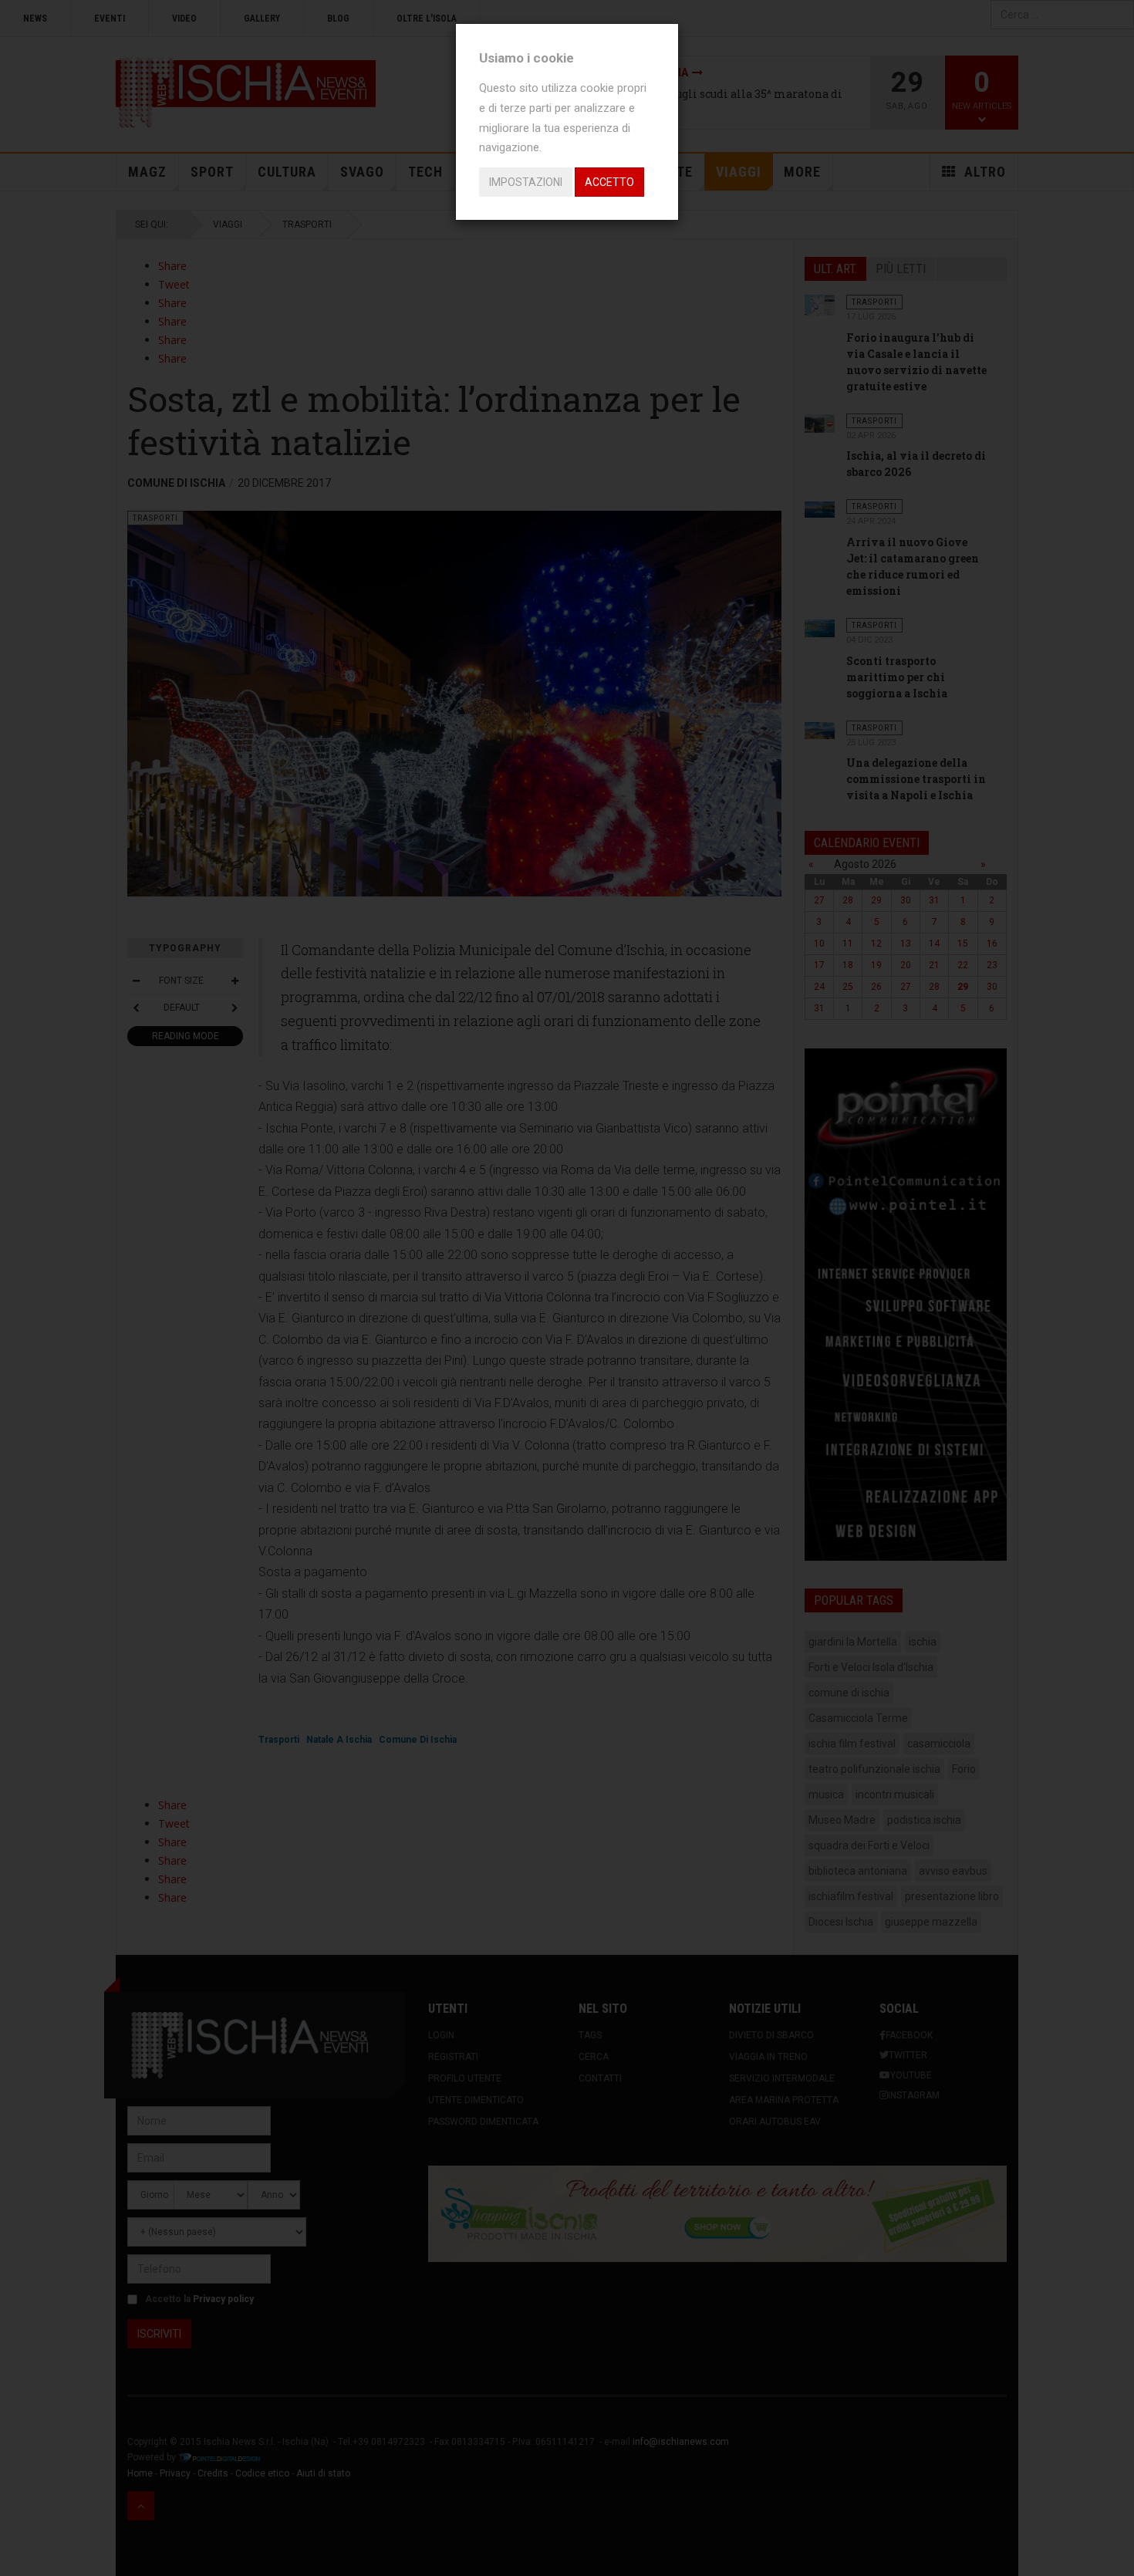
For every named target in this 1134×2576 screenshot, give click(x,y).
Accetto (609, 182)
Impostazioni (526, 182)
